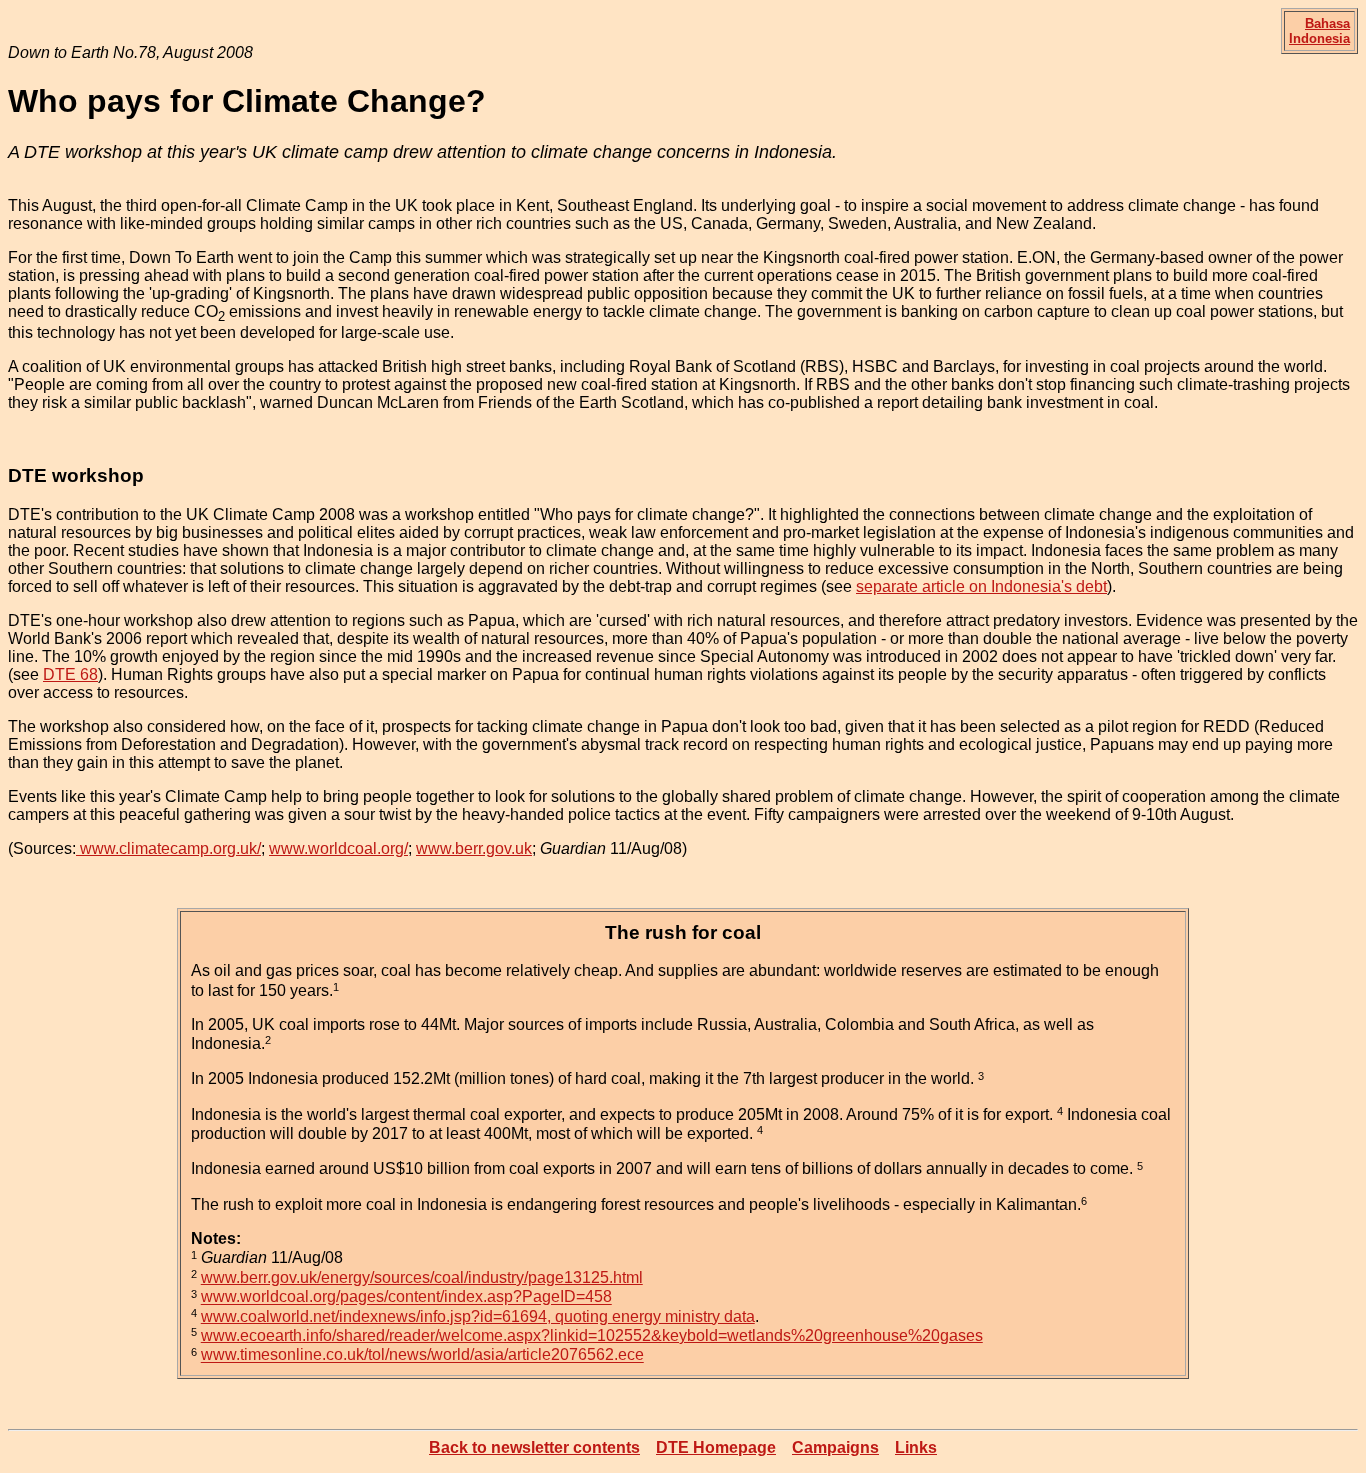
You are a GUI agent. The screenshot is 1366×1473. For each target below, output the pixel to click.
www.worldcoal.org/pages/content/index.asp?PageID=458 (406, 1297)
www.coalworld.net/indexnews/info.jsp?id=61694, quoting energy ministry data (478, 1316)
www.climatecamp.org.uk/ (168, 848)
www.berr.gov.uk (474, 848)
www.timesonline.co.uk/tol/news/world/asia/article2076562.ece (422, 1355)
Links (916, 1447)
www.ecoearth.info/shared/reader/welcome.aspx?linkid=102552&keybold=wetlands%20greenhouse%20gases (592, 1335)
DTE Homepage (716, 1447)
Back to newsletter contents (534, 1447)
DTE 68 (70, 674)
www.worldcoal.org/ (338, 848)
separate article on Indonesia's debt (981, 586)
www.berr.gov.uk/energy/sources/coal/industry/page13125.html (422, 1277)
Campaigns (835, 1447)
